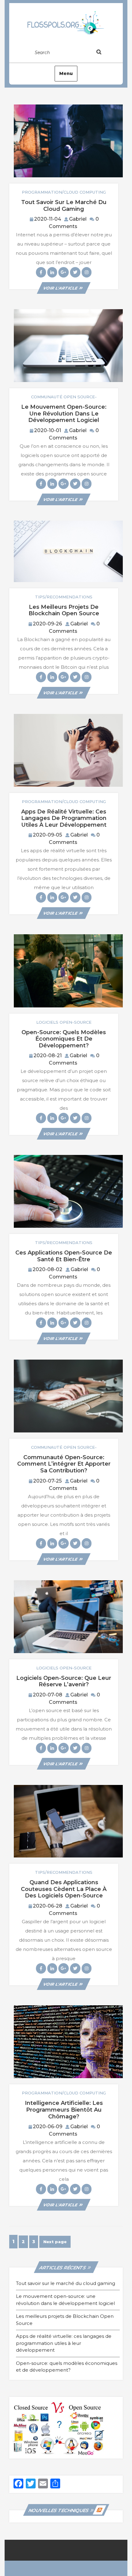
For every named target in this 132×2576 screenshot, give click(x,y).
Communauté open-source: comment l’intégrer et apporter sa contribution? (64, 1464)
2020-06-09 (48, 2127)
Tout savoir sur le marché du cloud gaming (64, 206)
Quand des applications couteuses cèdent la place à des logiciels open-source (64, 1889)
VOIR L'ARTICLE (64, 288)
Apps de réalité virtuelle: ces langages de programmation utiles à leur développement (64, 818)
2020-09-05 (47, 835)
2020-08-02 (47, 1269)
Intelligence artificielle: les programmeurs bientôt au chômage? (64, 2110)
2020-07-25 (47, 1481)
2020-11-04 (48, 219)
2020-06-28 (48, 1906)
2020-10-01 (48, 430)
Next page (55, 2242)
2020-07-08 (48, 1695)
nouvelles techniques (58, 2510)
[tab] (105, 53)
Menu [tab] (66, 73)
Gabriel (78, 219)
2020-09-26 (47, 624)
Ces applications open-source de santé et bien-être (64, 1256)
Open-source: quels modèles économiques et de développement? (64, 1039)
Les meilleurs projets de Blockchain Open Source (64, 610)
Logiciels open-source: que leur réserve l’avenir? (64, 1681)
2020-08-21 (48, 1056)
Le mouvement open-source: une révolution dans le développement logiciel (64, 414)
